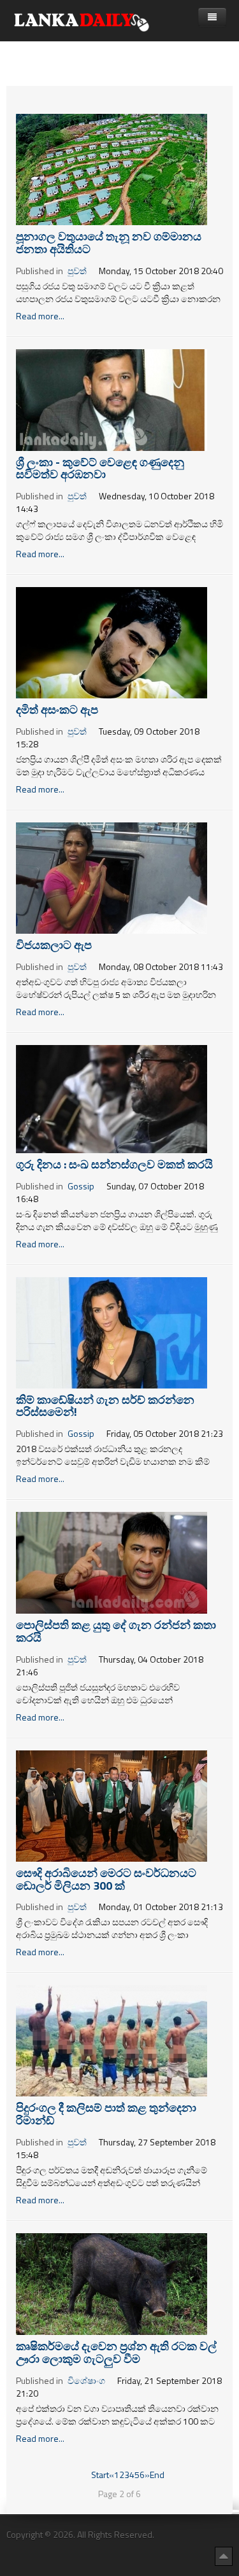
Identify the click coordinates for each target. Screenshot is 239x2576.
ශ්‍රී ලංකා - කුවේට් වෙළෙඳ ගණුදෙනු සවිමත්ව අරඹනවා (100, 468)
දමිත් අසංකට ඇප (57, 710)
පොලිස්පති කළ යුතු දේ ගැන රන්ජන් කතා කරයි (116, 1631)
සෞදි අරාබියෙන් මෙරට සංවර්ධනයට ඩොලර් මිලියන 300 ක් (106, 1879)
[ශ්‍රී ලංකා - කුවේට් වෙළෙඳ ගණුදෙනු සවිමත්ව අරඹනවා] (112, 398)
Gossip (81, 1186)
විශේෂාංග (86, 2380)
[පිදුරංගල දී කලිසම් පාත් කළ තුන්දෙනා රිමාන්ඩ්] (112, 2039)
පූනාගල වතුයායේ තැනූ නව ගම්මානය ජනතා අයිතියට (109, 243)
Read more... (40, 316)
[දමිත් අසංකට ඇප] (112, 641)
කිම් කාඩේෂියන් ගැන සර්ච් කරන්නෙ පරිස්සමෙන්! (105, 1406)
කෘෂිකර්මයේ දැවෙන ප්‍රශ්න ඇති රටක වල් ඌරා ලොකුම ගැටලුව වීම (116, 2352)
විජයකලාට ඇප (54, 945)
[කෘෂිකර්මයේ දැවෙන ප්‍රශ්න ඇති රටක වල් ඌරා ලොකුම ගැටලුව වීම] (112, 2282)
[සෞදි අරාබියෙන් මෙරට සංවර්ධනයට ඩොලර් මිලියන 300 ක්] (112, 1805)
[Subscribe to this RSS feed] (222, 93)
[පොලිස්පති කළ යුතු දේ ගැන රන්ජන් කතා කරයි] (112, 1562)
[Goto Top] (224, 2556)
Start (100, 2475)
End (157, 2475)
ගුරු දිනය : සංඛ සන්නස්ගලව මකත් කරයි (114, 1164)
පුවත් (77, 271)
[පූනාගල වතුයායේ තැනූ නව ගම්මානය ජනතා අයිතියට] (112, 168)
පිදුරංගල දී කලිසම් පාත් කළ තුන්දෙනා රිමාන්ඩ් (106, 2114)
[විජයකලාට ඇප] (112, 877)
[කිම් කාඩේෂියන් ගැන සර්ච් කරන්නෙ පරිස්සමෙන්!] (112, 1332)
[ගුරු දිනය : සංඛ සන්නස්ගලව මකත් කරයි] (112, 1098)
